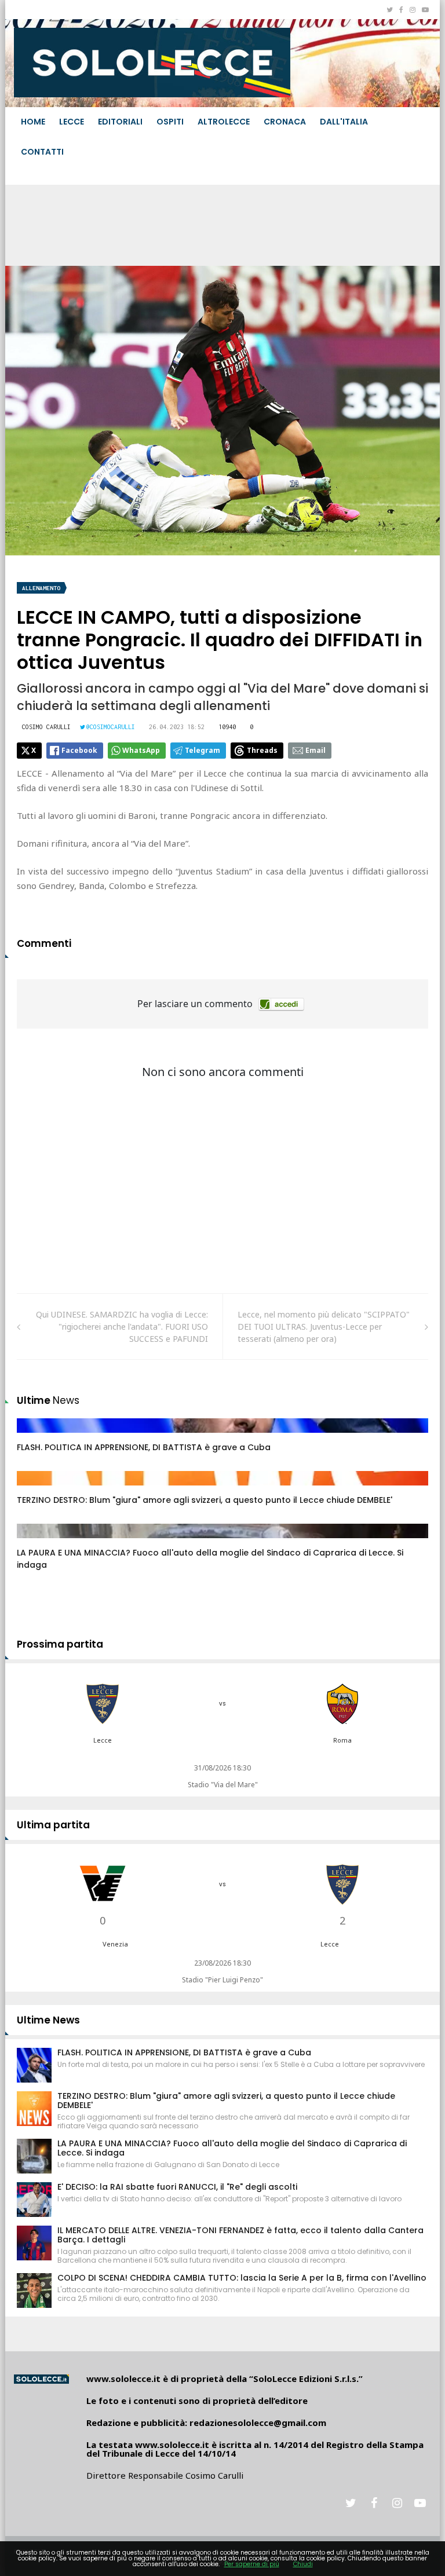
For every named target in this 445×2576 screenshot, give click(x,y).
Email (315, 750)
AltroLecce (224, 122)
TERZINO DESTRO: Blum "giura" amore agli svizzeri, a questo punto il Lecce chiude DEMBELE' (205, 1500)
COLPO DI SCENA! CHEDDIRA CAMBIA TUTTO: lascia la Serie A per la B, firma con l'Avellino (242, 2278)
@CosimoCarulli (111, 727)
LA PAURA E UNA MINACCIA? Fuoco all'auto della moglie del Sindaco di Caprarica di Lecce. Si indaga (232, 2148)
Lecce (72, 122)
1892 (38, 1490)
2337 (38, 1437)
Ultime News (48, 2020)
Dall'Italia (344, 122)
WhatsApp (141, 750)
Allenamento (41, 588)
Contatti (42, 152)
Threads (262, 750)
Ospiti (170, 122)
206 (37, 1542)
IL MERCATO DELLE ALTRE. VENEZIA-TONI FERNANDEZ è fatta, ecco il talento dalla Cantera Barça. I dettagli (240, 2235)
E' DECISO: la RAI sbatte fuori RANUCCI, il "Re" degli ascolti (177, 2187)
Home (33, 122)
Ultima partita (53, 1825)
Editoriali (120, 122)
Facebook (79, 750)
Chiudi (303, 2564)
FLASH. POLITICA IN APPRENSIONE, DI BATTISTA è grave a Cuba (144, 1447)
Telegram (203, 750)
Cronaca (285, 122)
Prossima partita (60, 1644)
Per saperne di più (252, 2564)
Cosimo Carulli (46, 727)
